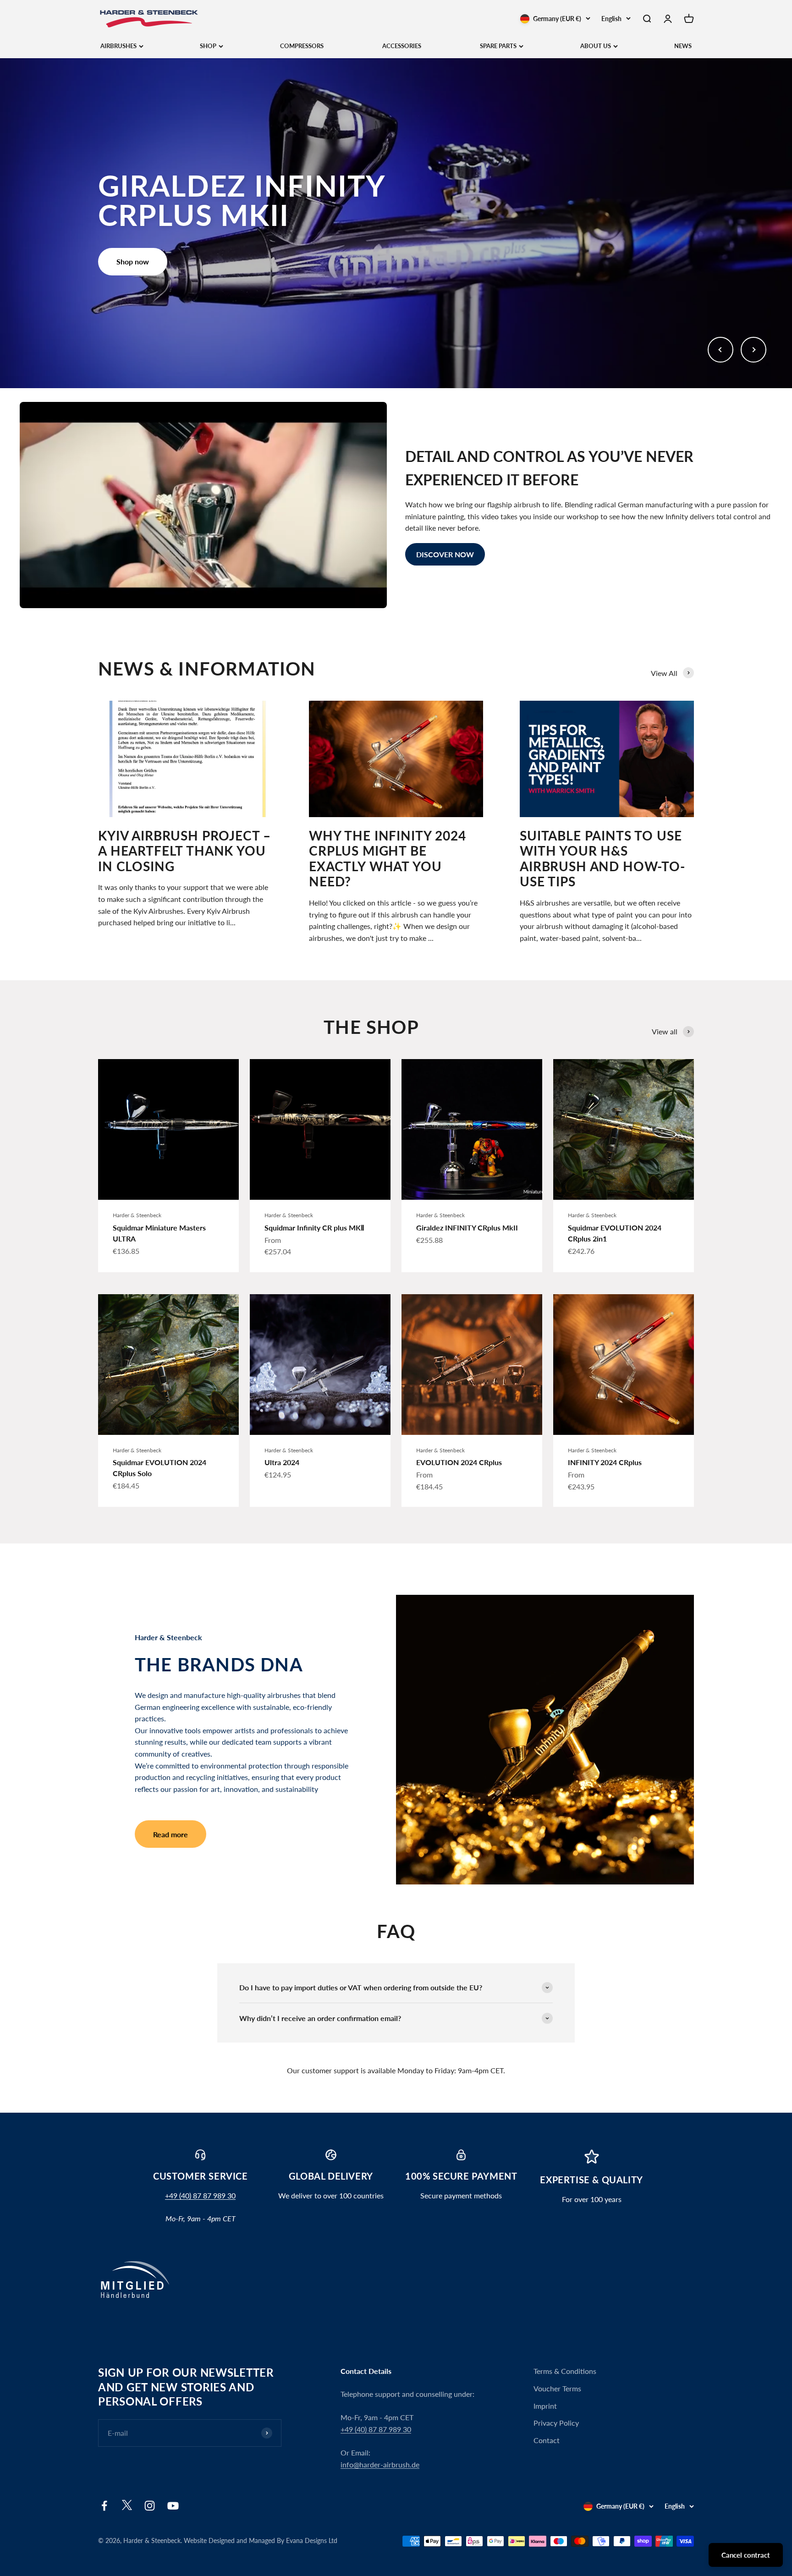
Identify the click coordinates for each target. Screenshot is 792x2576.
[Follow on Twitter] (127, 2507)
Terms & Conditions (565, 2371)
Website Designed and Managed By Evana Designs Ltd (261, 2540)
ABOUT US (596, 46)
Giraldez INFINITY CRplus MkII (467, 1228)
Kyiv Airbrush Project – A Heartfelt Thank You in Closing (184, 851)
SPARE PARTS (498, 46)
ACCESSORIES (402, 46)
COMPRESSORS (302, 46)
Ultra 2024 (282, 1462)
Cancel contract (746, 2555)
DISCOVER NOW (445, 554)
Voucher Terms (557, 2388)
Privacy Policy (556, 2423)
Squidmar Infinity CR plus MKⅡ (314, 1228)
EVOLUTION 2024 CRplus (459, 1462)
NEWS (683, 46)
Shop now (133, 261)
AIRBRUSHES (118, 46)
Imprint (545, 2406)
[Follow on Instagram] (150, 2506)
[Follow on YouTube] (173, 2506)
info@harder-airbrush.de (380, 2464)
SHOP (208, 46)
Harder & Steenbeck (137, 1215)
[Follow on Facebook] (104, 2506)
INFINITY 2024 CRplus (605, 1462)
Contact (547, 2440)
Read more (170, 1834)
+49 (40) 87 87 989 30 (200, 2195)
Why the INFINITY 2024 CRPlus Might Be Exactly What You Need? (388, 859)
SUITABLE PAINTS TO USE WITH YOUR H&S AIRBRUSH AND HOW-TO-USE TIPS (602, 859)
